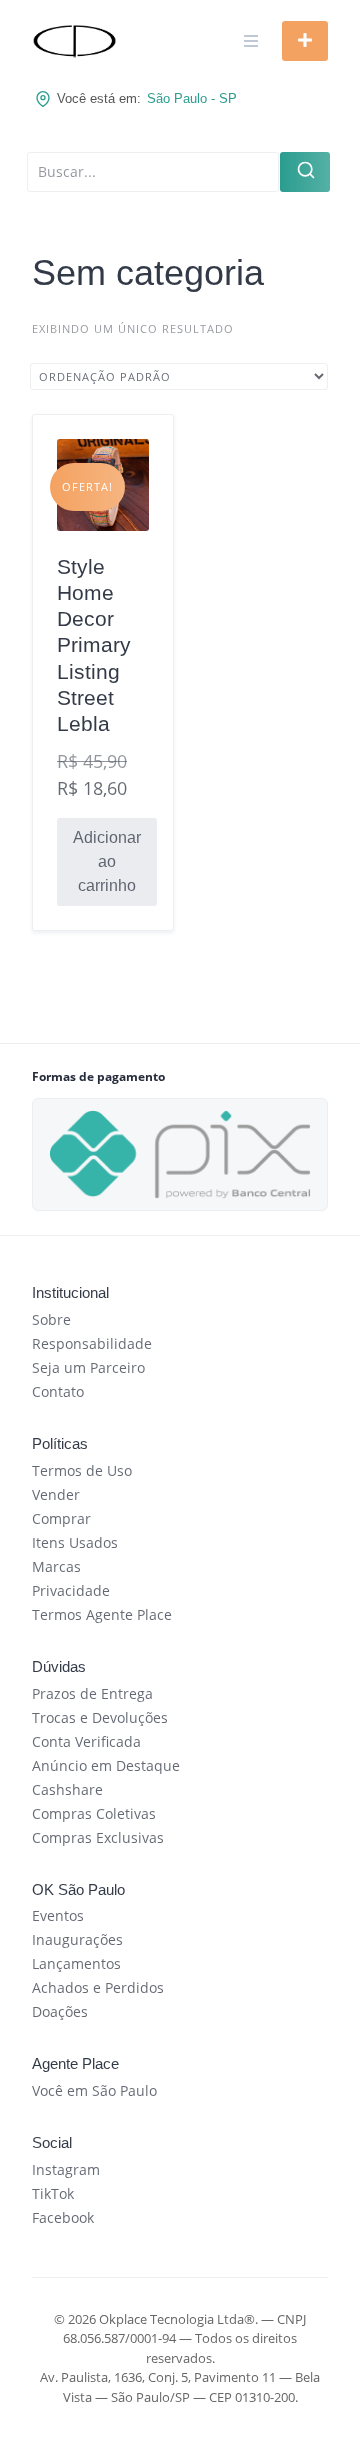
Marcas (56, 1566)
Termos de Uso (82, 1470)
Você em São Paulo (94, 2090)
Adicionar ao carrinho (107, 861)
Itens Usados (75, 1542)
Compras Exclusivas (98, 1837)
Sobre (51, 1319)
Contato (58, 1391)
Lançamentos (76, 1963)
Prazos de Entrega (92, 1693)
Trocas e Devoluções (100, 1717)
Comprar (61, 1518)
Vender (56, 1494)
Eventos (58, 1915)
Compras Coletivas (94, 1813)
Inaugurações (77, 1939)
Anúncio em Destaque (106, 1765)
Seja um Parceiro (88, 1367)
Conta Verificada (86, 1741)
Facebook (63, 2217)
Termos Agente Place (102, 1614)
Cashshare (67, 1789)
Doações (60, 2011)
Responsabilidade (92, 1343)
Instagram (66, 2169)
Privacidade (71, 1590)
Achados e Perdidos (98, 1987)
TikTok (53, 2193)
